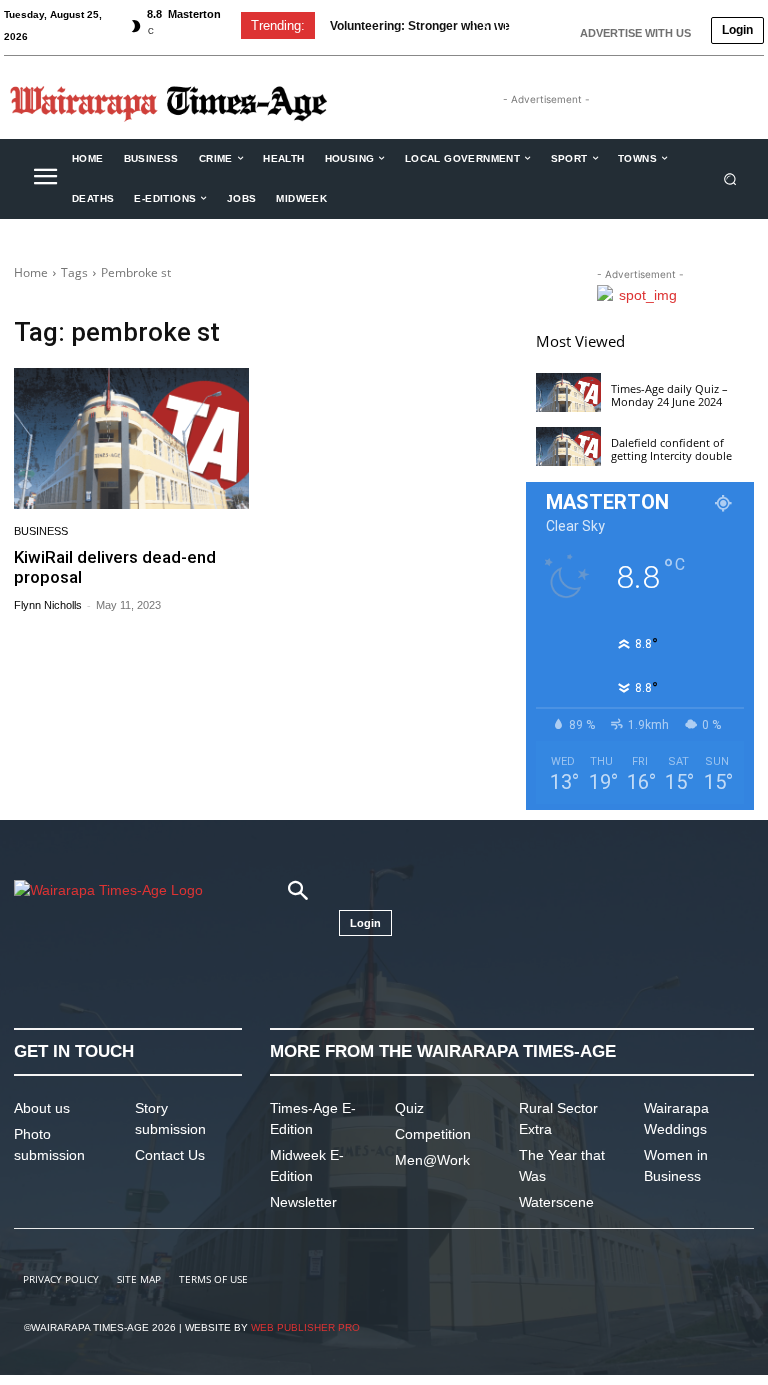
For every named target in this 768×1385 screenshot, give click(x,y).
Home (31, 272)
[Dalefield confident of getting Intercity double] (568, 446)
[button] (730, 178)
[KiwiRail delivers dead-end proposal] (131, 438)
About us (42, 1108)
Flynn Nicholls (48, 605)
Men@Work (432, 1160)
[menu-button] (45, 179)
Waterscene (556, 1202)
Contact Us (170, 1155)
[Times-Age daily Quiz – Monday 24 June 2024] (568, 392)
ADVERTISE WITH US (635, 33)
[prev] (485, 25)
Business (41, 531)
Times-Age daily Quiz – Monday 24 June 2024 (669, 395)
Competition (433, 1134)
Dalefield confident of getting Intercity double (671, 449)
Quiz (409, 1108)
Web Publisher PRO (305, 1327)
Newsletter (303, 1202)
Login (737, 30)
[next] (517, 25)
